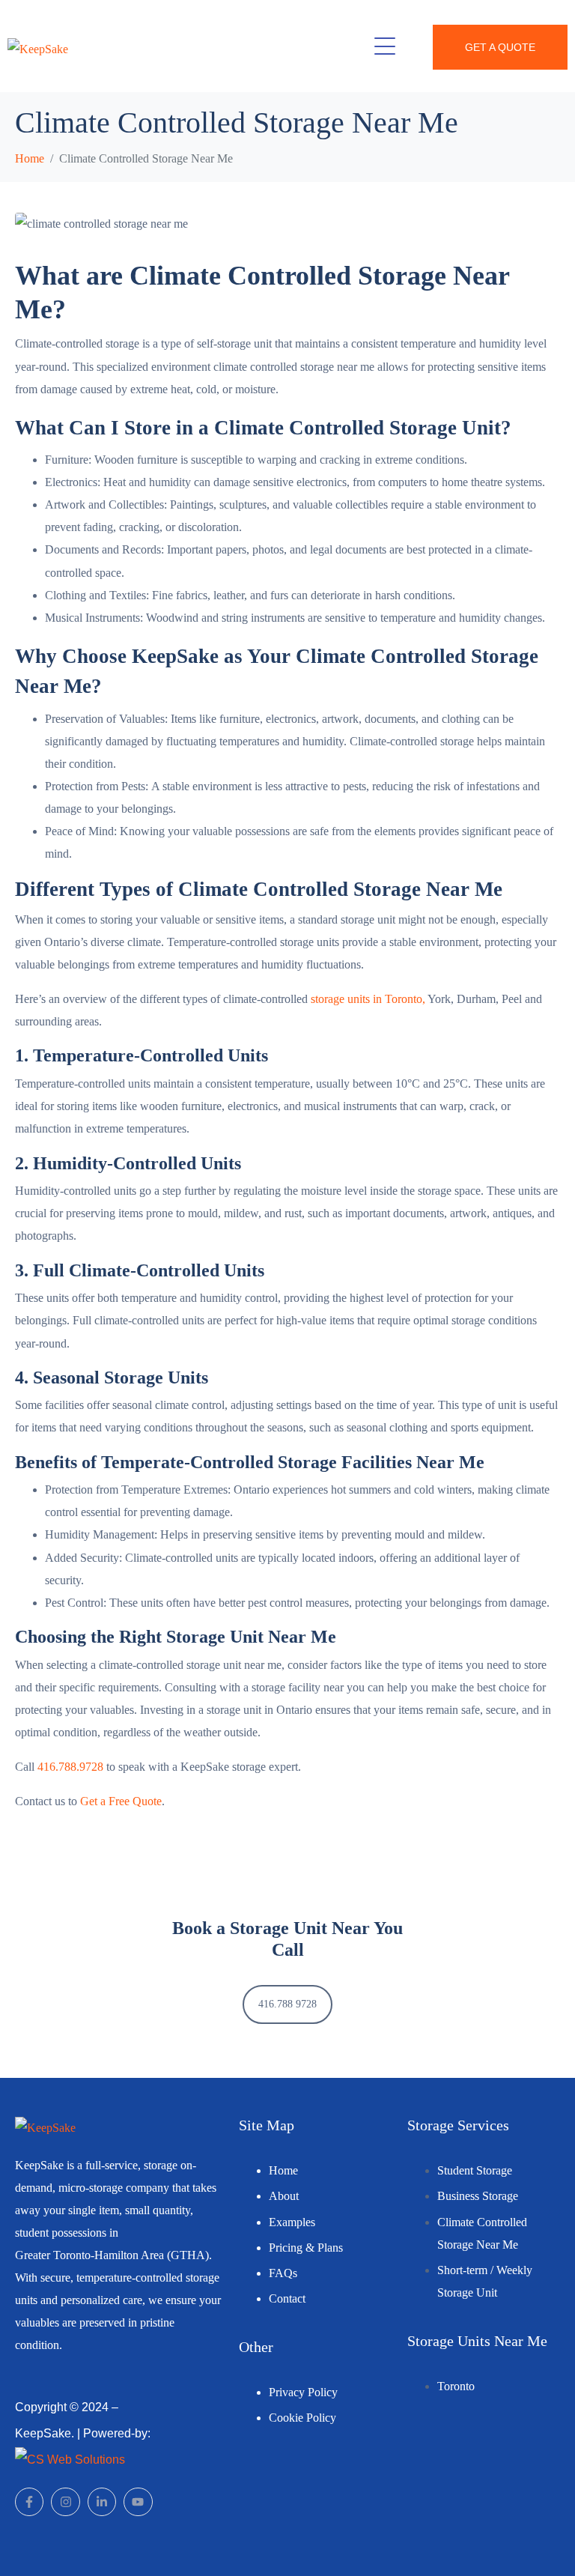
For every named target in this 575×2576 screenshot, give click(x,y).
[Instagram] (65, 2502)
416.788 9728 (287, 2004)
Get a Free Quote (121, 1801)
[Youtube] (138, 2502)
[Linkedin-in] (102, 2502)
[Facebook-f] (29, 2502)
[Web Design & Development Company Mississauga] (70, 2459)
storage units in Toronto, (368, 999)
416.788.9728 (70, 1767)
